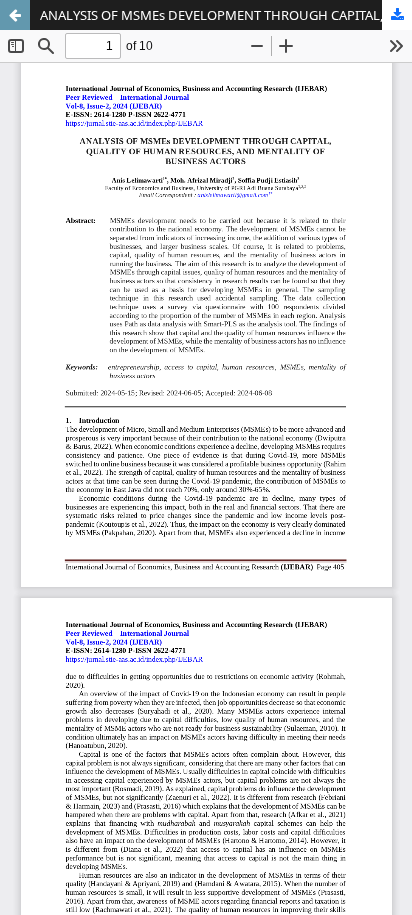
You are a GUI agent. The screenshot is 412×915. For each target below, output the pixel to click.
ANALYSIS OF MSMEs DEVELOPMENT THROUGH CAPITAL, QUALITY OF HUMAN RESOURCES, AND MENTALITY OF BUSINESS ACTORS (226, 15)
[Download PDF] (397, 15)
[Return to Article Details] (15, 15)
